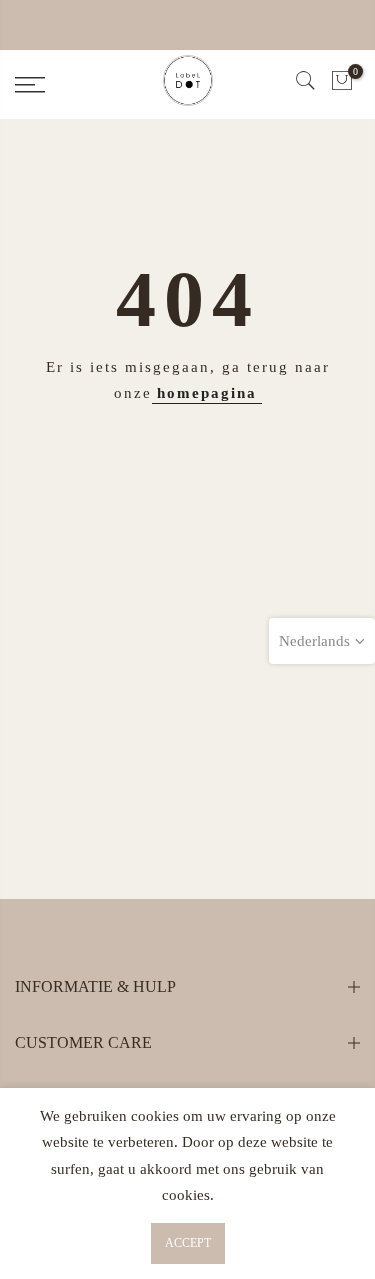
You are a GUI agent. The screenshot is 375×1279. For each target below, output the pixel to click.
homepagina (207, 393)
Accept (188, 1243)
